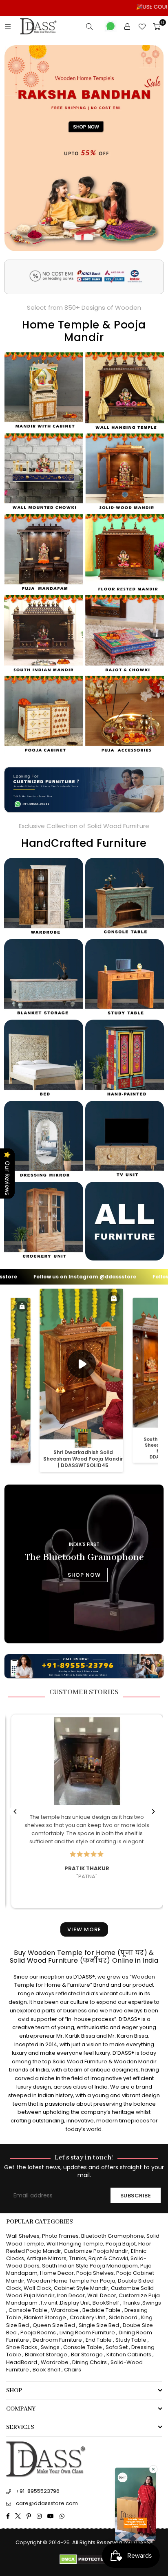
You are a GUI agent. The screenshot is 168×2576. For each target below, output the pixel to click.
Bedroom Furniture (57, 2340)
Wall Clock (38, 2288)
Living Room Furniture (87, 2333)
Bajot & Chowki (108, 2258)
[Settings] (127, 26)
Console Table (28, 2310)
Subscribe (136, 2196)
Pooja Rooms (38, 2333)
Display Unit (75, 2303)
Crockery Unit (87, 2317)
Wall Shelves (23, 2236)
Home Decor (57, 2273)
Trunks (77, 2258)
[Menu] (8, 26)
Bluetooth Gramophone (113, 2236)
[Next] (153, 1811)
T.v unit (49, 2303)
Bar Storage (87, 2355)
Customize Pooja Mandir (96, 2251)
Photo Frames (60, 2236)
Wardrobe (65, 2310)
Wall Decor (102, 2295)
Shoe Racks (22, 2347)
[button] (135, 2505)
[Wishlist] (142, 26)
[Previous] (15, 1811)
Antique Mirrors (46, 2258)
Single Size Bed (99, 2325)
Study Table (131, 2340)
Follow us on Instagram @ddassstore (55, 1277)
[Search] (89, 26)
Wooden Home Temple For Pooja (71, 2281)
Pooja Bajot (121, 2244)
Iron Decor (70, 2295)
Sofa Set (117, 2347)
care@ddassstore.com (47, 2503)
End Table (99, 2340)
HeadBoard (22, 2362)
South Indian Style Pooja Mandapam (90, 2266)
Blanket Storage (45, 2317)
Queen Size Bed (54, 2325)
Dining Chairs (90, 2362)
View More (84, 1929)
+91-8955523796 (38, 2491)
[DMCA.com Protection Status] (84, 2562)
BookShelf (106, 2303)
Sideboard (123, 2317)
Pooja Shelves (95, 2273)
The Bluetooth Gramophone (84, 1557)
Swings (152, 2303)
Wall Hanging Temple (75, 2244)
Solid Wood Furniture (80, 2061)
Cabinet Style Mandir (81, 2288)
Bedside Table (102, 2310)
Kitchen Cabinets (129, 2355)
